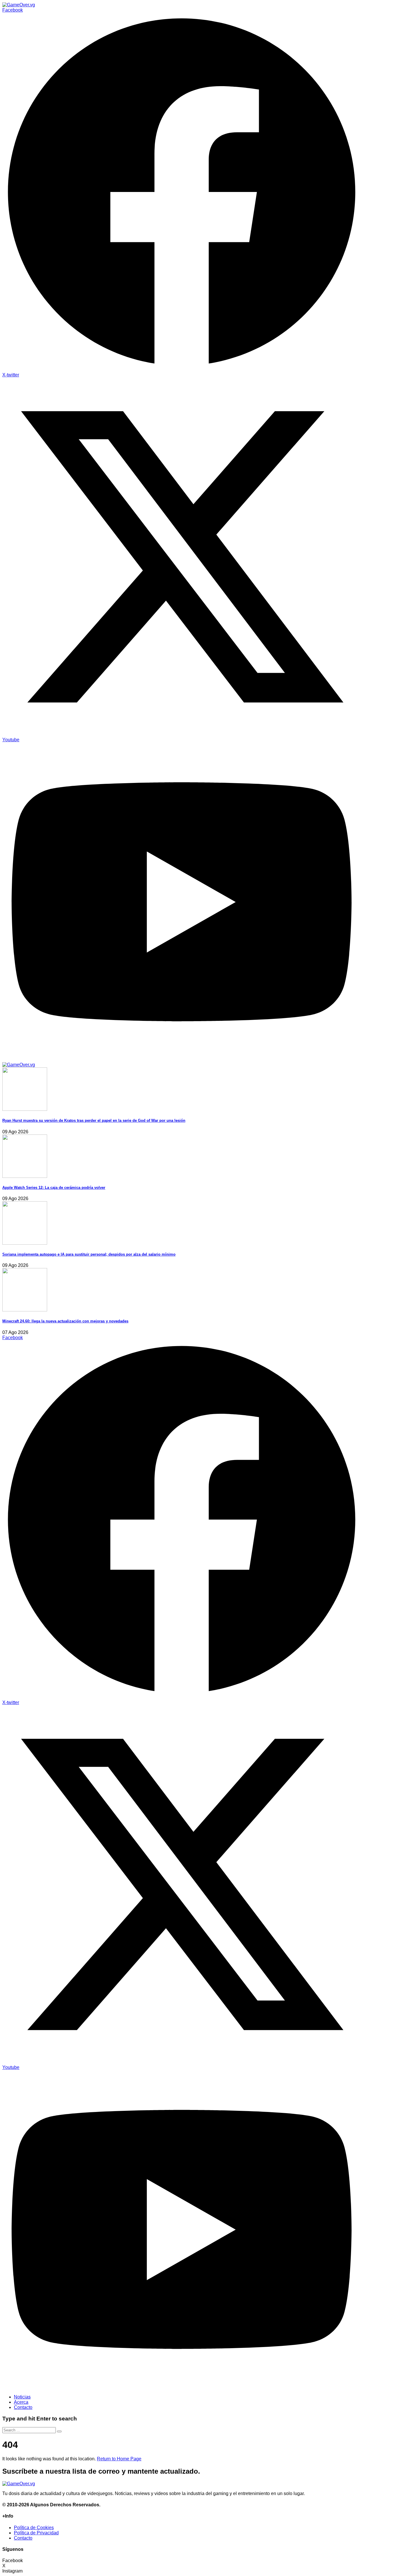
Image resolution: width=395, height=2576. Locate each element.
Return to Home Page (119, 2459)
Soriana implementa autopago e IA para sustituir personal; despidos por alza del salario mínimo (89, 1254)
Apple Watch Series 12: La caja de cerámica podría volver (54, 1188)
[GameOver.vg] (19, 5)
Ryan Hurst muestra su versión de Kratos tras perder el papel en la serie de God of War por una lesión (94, 1120)
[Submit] (59, 2431)
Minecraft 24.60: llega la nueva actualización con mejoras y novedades (65, 1321)
